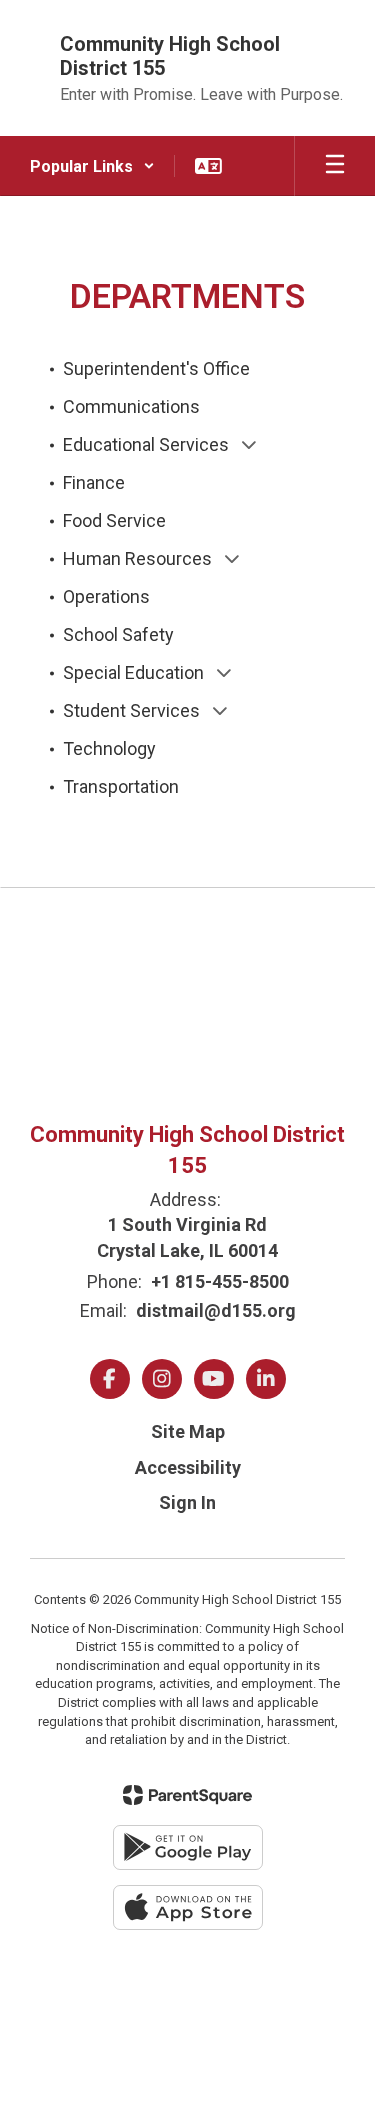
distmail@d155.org (216, 1310)
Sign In (187, 1502)
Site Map (188, 1431)
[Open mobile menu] (335, 166)
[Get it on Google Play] (188, 1847)
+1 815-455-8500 (220, 1281)
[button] (92, 166)
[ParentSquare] (187, 1795)
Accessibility (188, 1467)
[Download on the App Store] (188, 1907)
